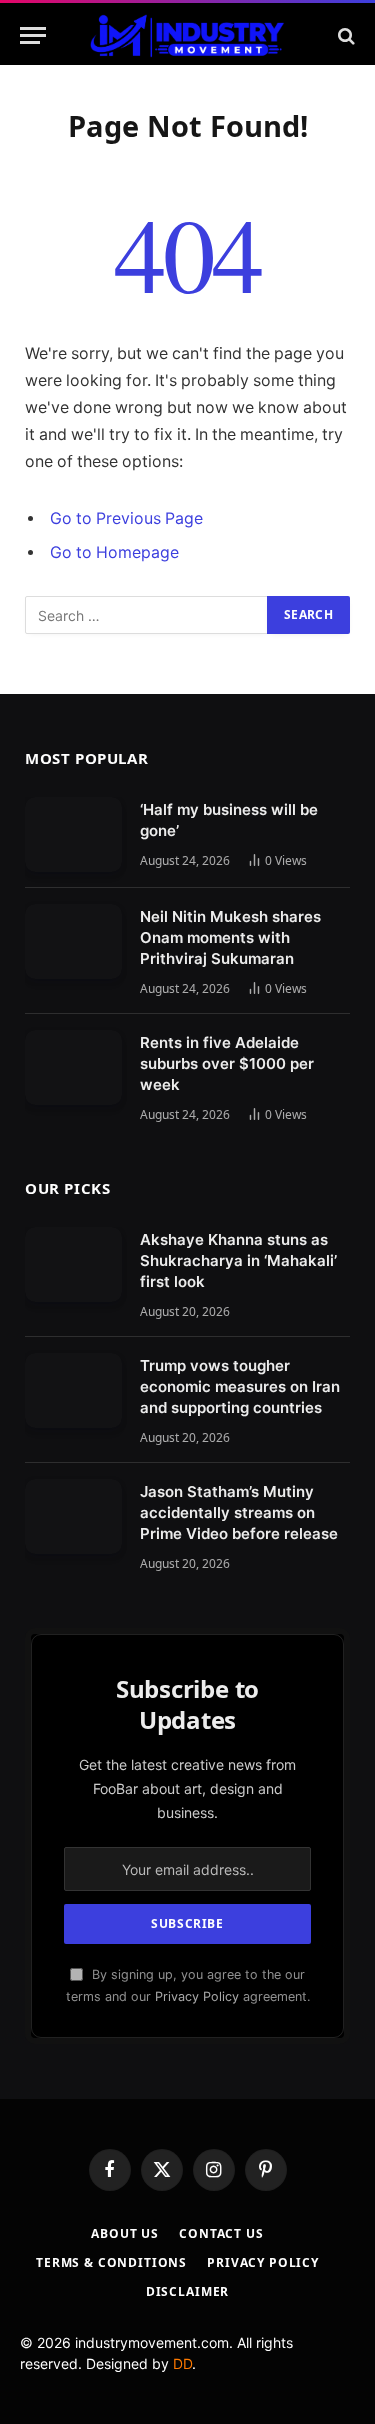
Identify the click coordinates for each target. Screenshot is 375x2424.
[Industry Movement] (187, 35)
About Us (125, 2233)
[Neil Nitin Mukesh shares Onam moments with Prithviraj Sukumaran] (73, 941)
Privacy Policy (197, 1996)
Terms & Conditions (111, 2262)
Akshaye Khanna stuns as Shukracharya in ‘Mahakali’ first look (238, 1260)
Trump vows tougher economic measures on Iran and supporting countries (240, 1386)
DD (182, 2363)
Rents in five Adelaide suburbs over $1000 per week (227, 1063)
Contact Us (221, 2233)
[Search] (344, 35)
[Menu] (33, 35)
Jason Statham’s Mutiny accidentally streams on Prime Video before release (239, 1512)
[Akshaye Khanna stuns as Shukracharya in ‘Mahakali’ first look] (73, 1264)
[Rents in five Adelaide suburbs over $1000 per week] (73, 1067)
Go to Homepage (114, 552)
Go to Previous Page (126, 518)
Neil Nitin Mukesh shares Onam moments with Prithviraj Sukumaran (230, 937)
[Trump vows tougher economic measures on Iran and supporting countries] (73, 1390)
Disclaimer (187, 2291)
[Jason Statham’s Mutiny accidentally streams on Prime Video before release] (73, 1516)
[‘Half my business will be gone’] (73, 834)
